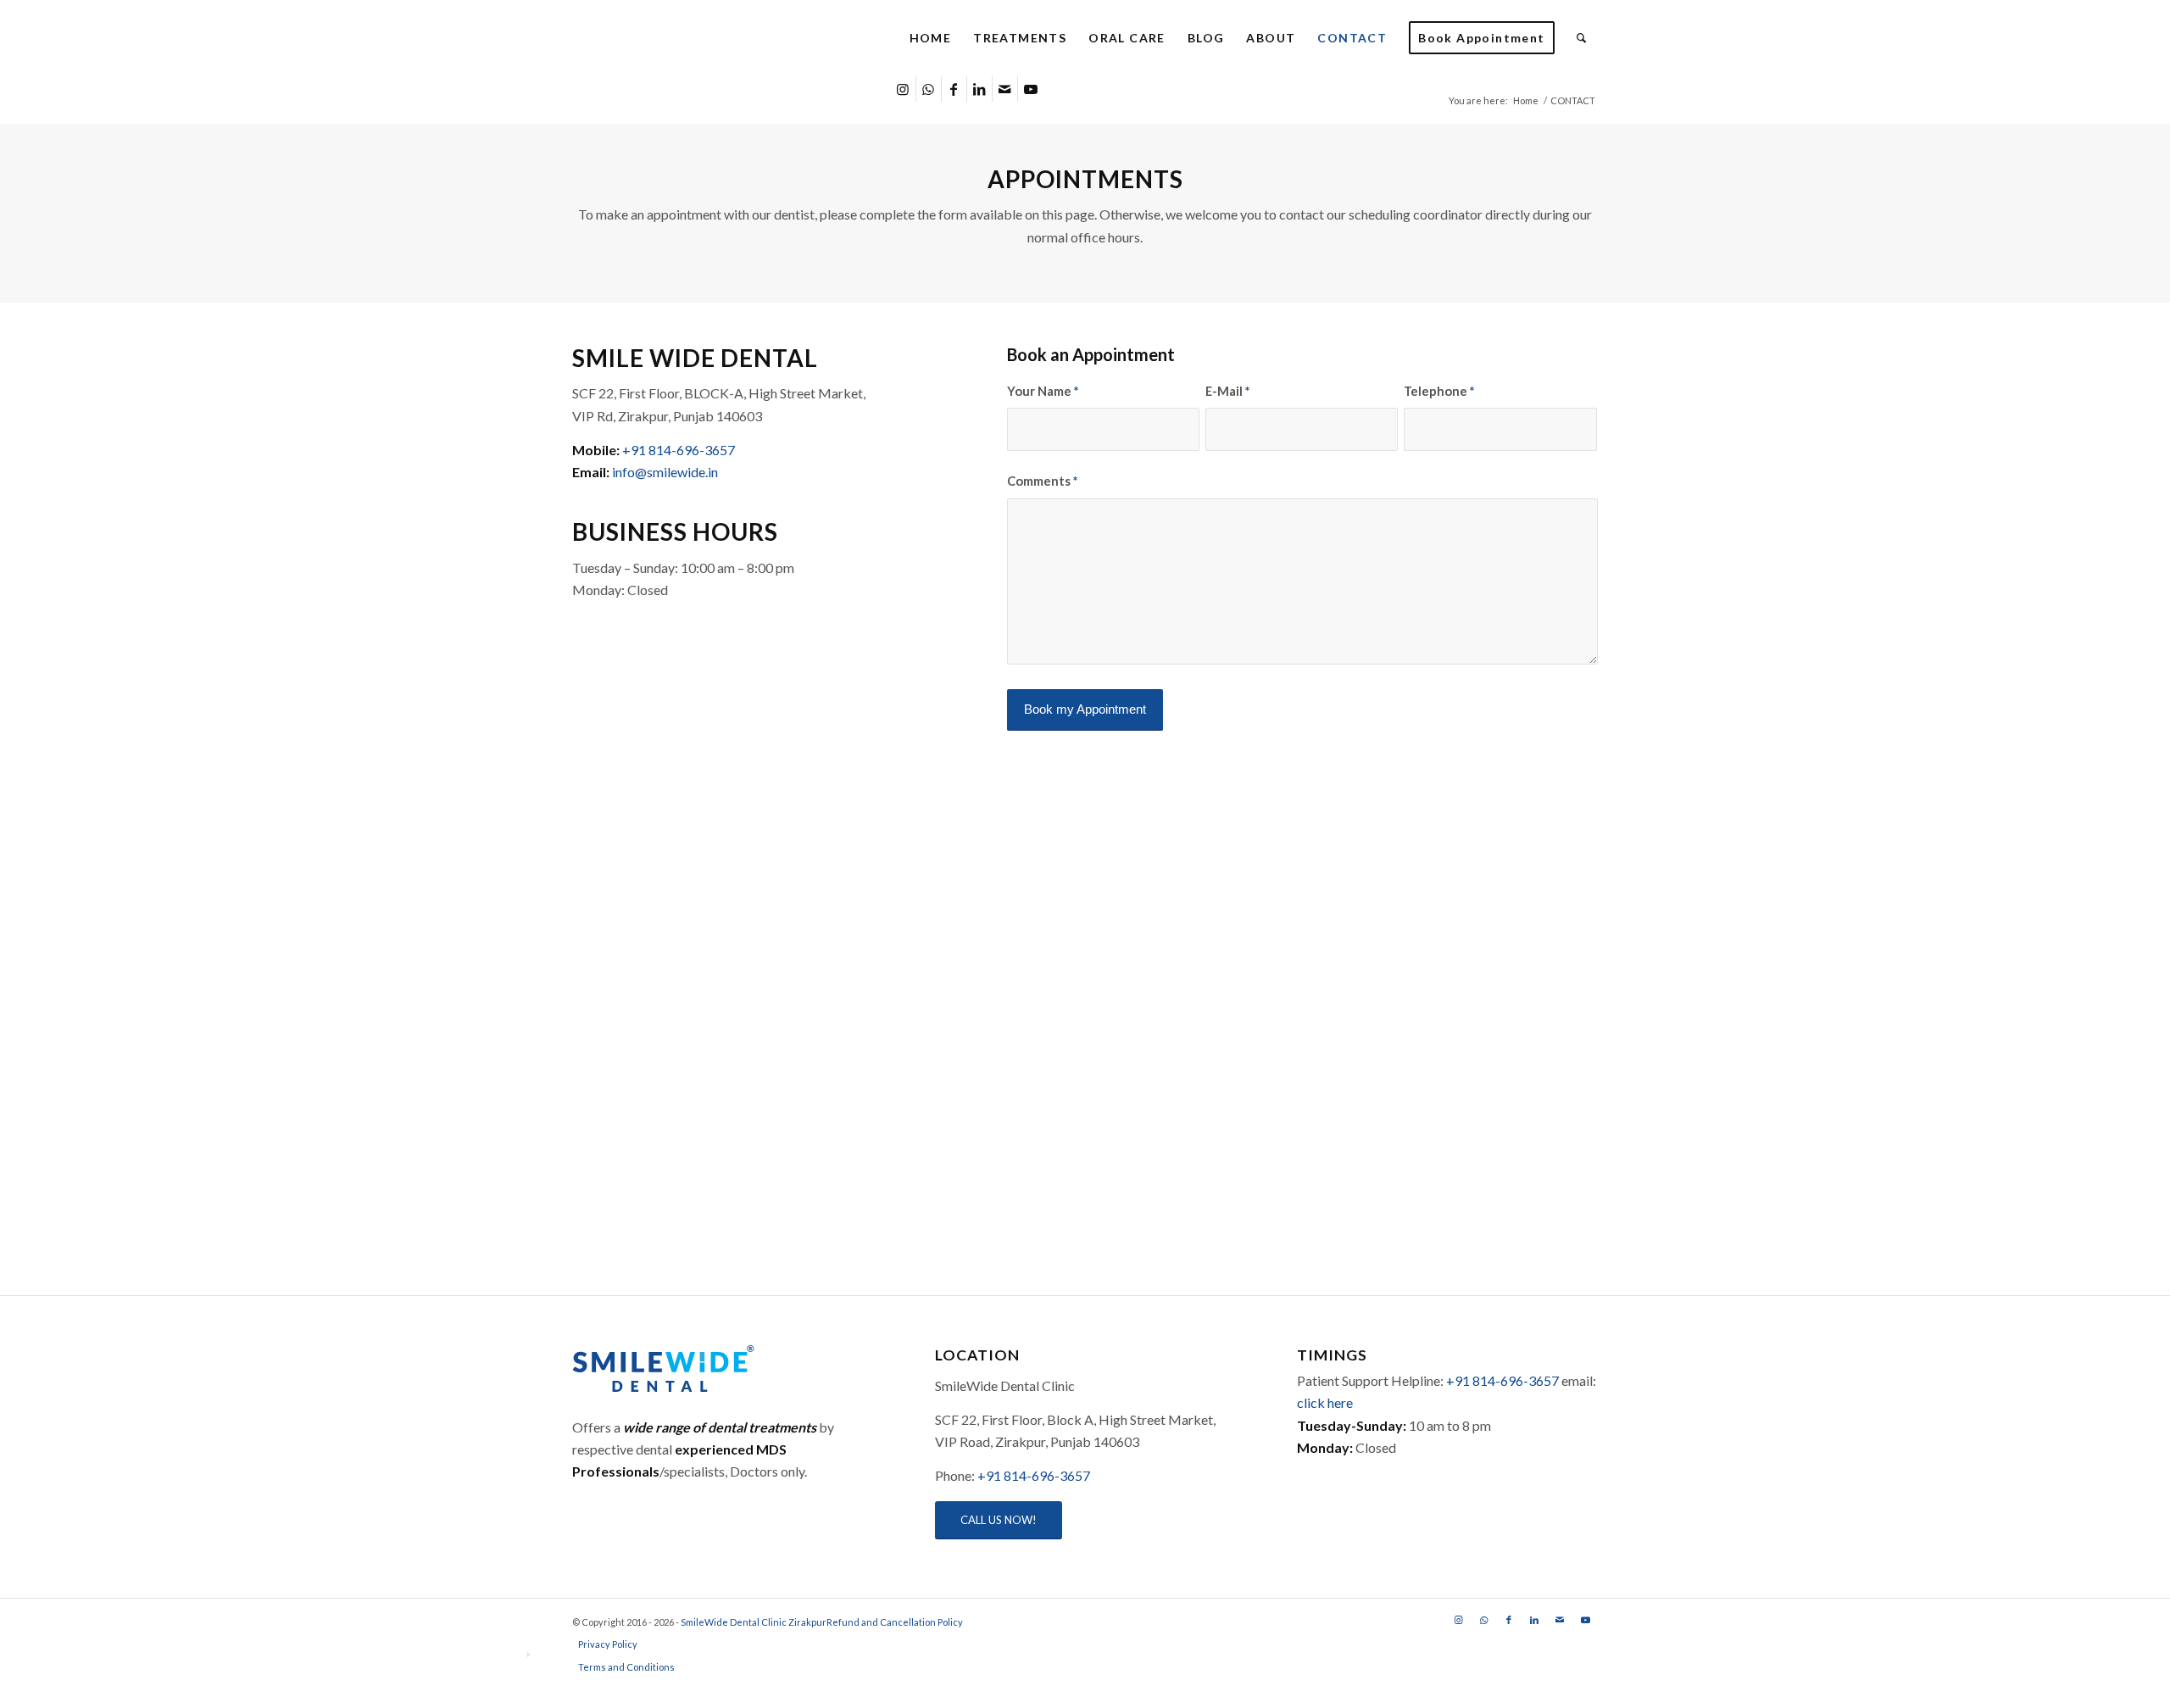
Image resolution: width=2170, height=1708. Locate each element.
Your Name (1043, 391)
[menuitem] (931, 38)
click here (1325, 1402)
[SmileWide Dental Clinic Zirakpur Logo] (720, 38)
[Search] (1582, 38)
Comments (1042, 481)
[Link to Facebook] (954, 89)
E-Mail (1227, 391)
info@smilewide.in (665, 472)
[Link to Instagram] (903, 89)
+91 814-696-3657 (679, 450)
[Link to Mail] (1005, 89)
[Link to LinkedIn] (979, 89)
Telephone (1439, 391)
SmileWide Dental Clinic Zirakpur (754, 1622)
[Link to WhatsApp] (929, 89)
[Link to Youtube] (1031, 89)
